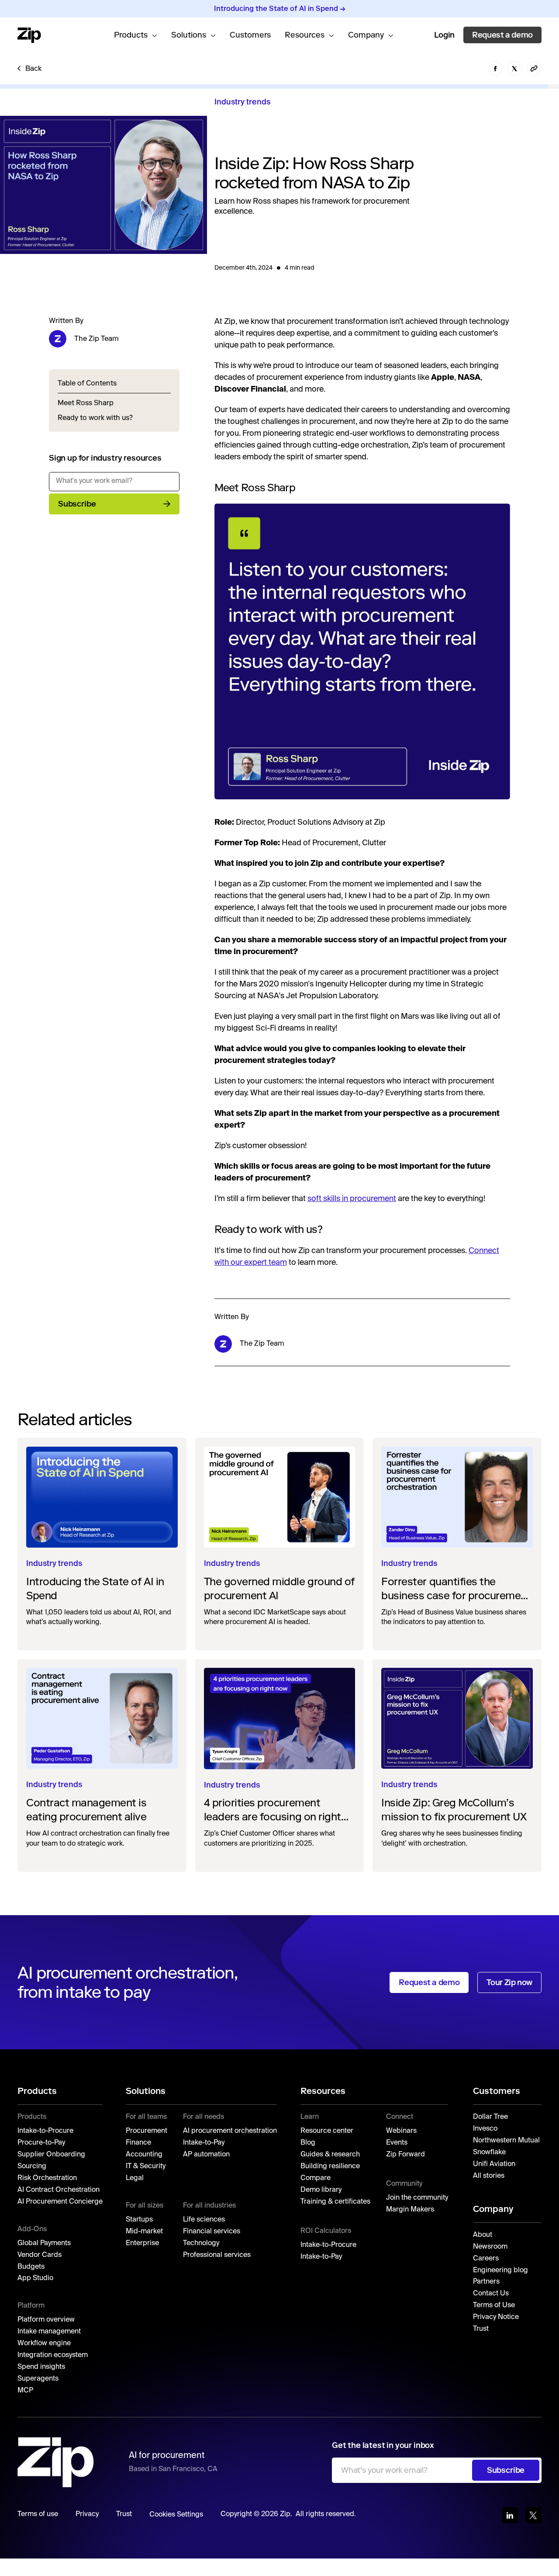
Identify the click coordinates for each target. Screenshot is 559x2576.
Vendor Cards (40, 2255)
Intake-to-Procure (45, 2131)
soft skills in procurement (352, 1199)
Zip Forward (405, 2155)
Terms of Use (494, 2305)
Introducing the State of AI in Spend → (280, 9)
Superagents (38, 2379)
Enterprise (142, 2243)
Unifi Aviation (494, 2164)
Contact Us (491, 2294)
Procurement (147, 2131)
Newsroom (490, 2247)
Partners (486, 2282)
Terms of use (38, 2514)
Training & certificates (335, 2202)
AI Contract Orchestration (59, 2190)
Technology (201, 2243)
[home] (29, 35)
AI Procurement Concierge (60, 2202)
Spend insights (41, 2367)
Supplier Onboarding (51, 2155)
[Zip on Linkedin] (510, 2515)
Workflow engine (44, 2343)
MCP (25, 2391)
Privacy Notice (496, 2317)
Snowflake (489, 2152)
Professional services (217, 2255)
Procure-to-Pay (41, 2143)
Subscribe (77, 504)
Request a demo (502, 35)
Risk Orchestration (47, 2178)
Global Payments (44, 2243)
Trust (481, 2329)
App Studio (35, 2278)
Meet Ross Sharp (86, 403)
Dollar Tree (490, 2117)
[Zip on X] (533, 2515)
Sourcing (32, 2166)
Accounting (144, 2155)
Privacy (87, 2514)
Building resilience (330, 2166)
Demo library (321, 2190)
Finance (138, 2143)
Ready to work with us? (95, 418)
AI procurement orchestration (230, 2131)
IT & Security (146, 2166)
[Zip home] (56, 2462)
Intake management (49, 2332)
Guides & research (330, 2155)
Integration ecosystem (53, 2355)
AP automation (206, 2155)
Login (444, 35)
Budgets (31, 2267)
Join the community (417, 2198)
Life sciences (204, 2220)
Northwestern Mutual (507, 2141)
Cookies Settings (176, 2515)
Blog (308, 2143)
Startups (139, 2220)
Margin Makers (410, 2210)
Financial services (212, 2232)
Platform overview (46, 2320)
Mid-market (144, 2232)
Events (397, 2143)
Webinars (401, 2131)
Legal (135, 2178)
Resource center (327, 2131)
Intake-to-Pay (204, 2143)
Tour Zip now (509, 1982)
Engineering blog (500, 2270)
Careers (486, 2259)
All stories (490, 2176)
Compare (316, 2178)
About (483, 2235)
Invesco (485, 2129)
